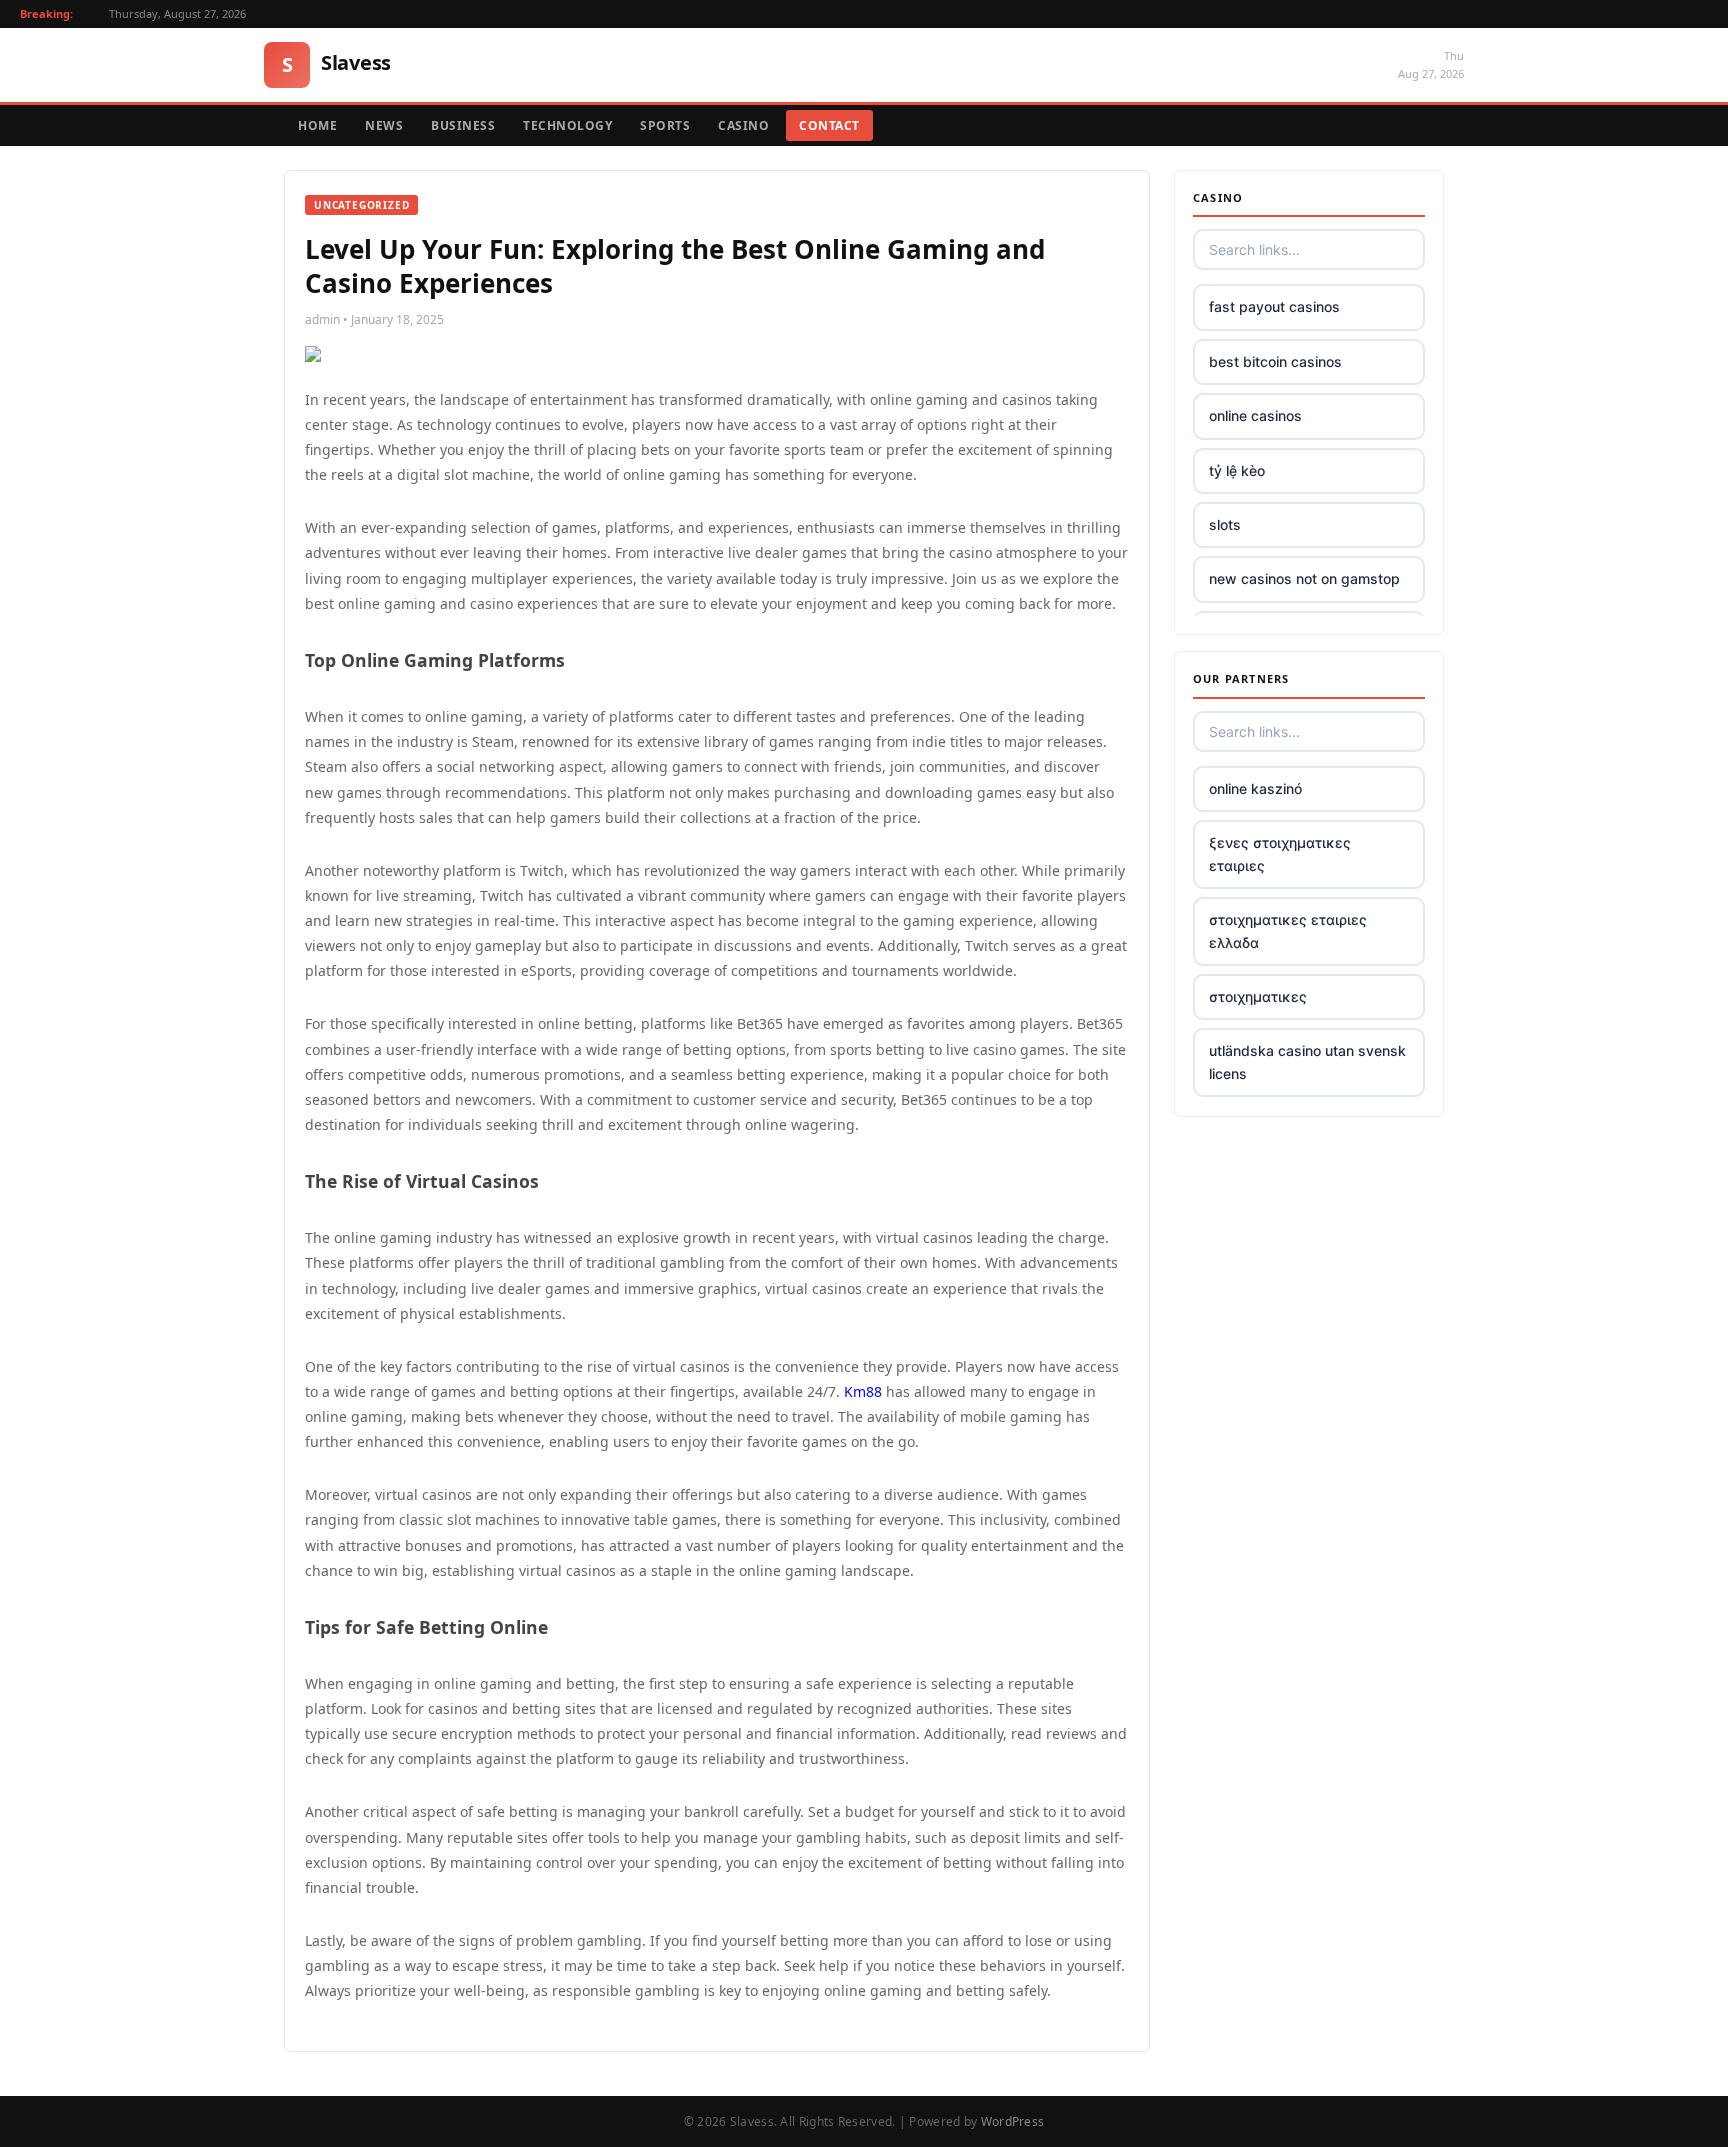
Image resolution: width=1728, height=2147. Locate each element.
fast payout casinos (1274, 306)
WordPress (1013, 2121)
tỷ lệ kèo (1237, 470)
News (384, 125)
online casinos (1255, 415)
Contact (829, 125)
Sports (665, 125)
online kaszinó (1255, 788)
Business (463, 125)
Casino (743, 125)
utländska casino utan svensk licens (1307, 1061)
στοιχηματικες (1258, 996)
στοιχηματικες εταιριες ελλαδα (1288, 930)
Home (317, 125)
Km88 (863, 1391)
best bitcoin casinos (1275, 361)
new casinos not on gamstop (1304, 578)
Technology (567, 125)
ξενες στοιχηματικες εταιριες (1280, 853)
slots (1225, 524)
